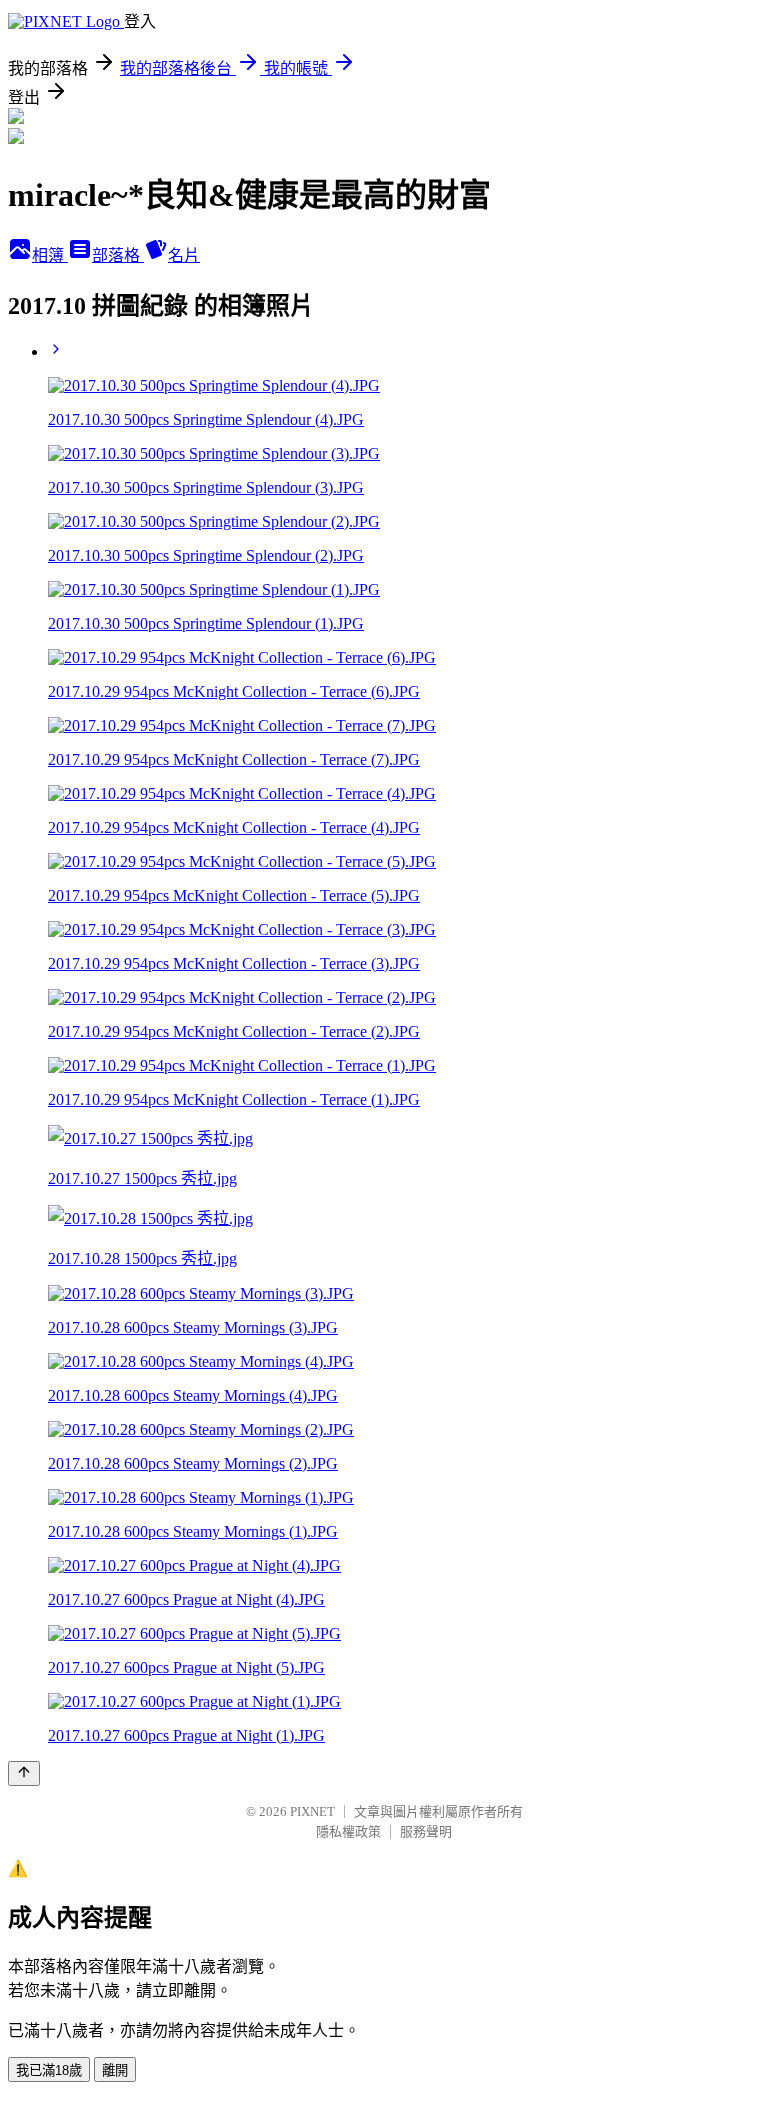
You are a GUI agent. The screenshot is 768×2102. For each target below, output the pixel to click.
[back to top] (24, 1773)
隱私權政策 (348, 1831)
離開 (115, 2070)
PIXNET (312, 1811)
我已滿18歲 (49, 2070)
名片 (184, 255)
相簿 (50, 255)
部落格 (118, 255)
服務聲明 (426, 1831)
